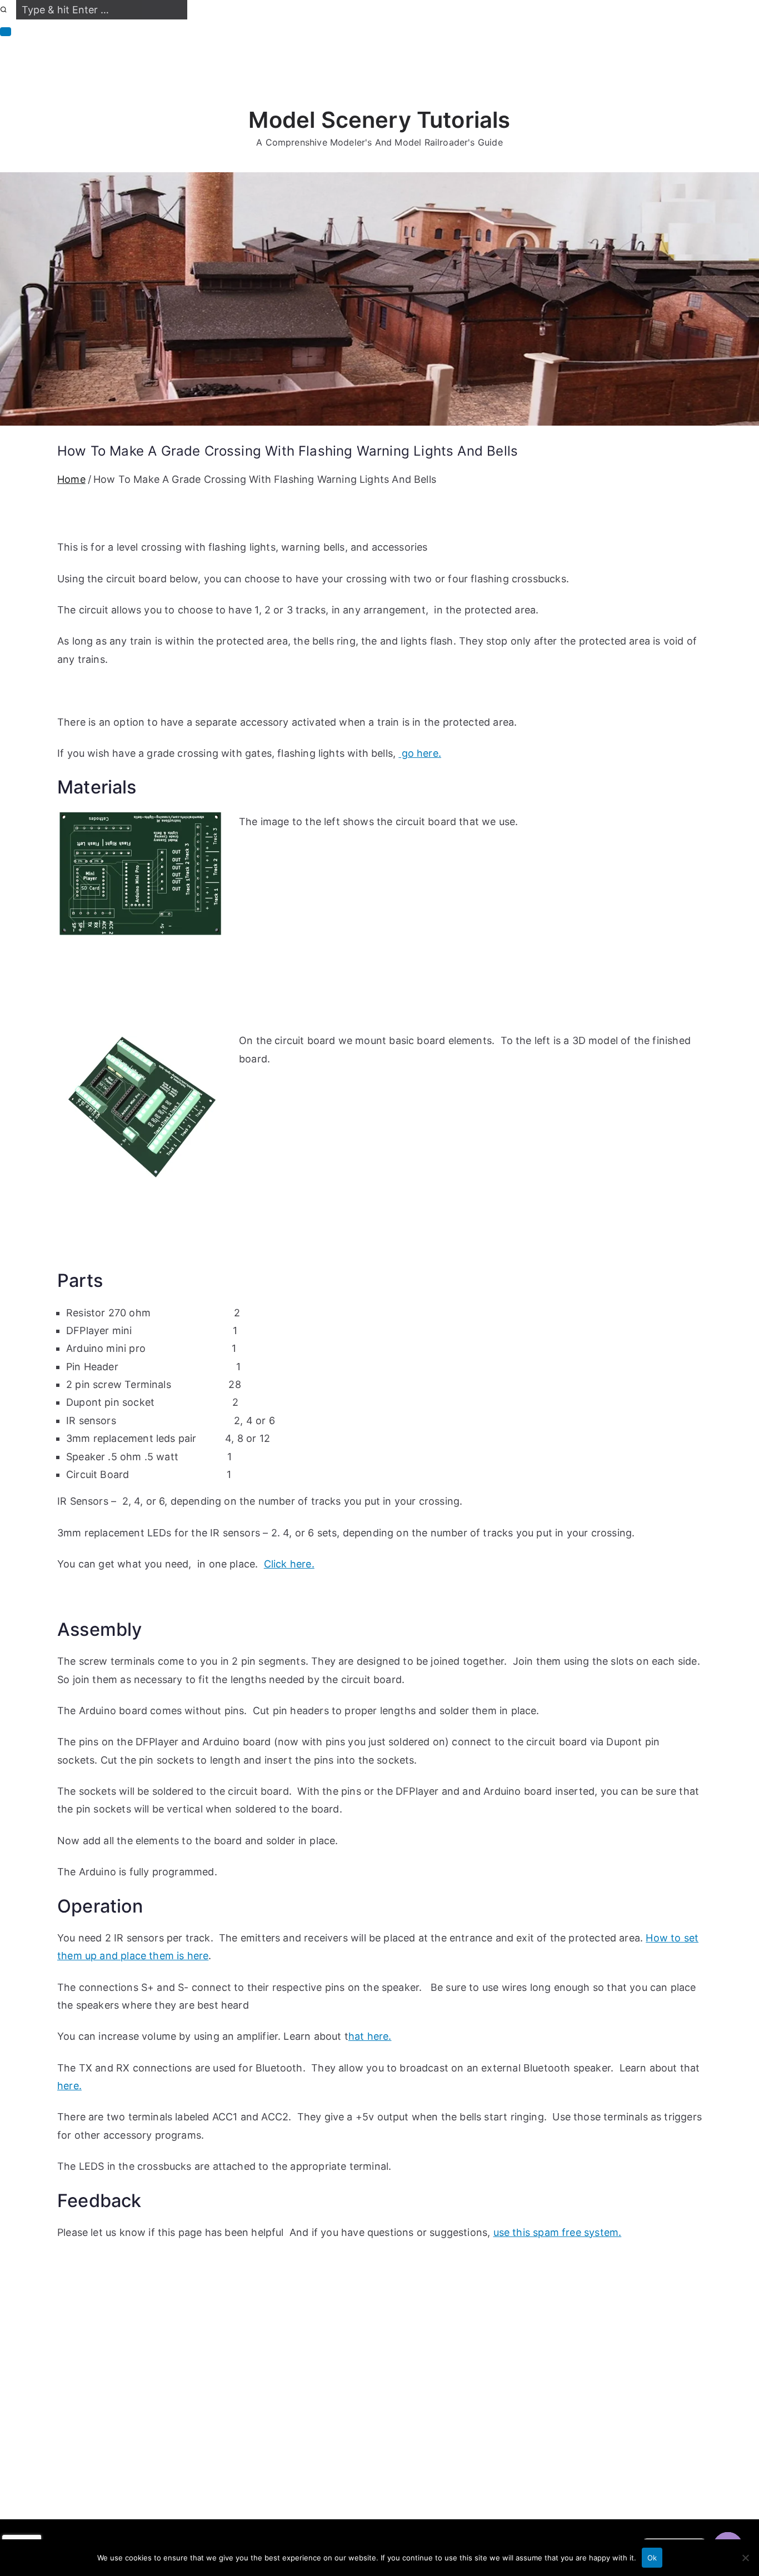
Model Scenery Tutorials (379, 120)
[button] (6, 32)
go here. (420, 753)
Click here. (289, 1564)
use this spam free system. (558, 2232)
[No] (745, 2558)
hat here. (370, 2036)
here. (69, 2086)
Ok (652, 2558)
